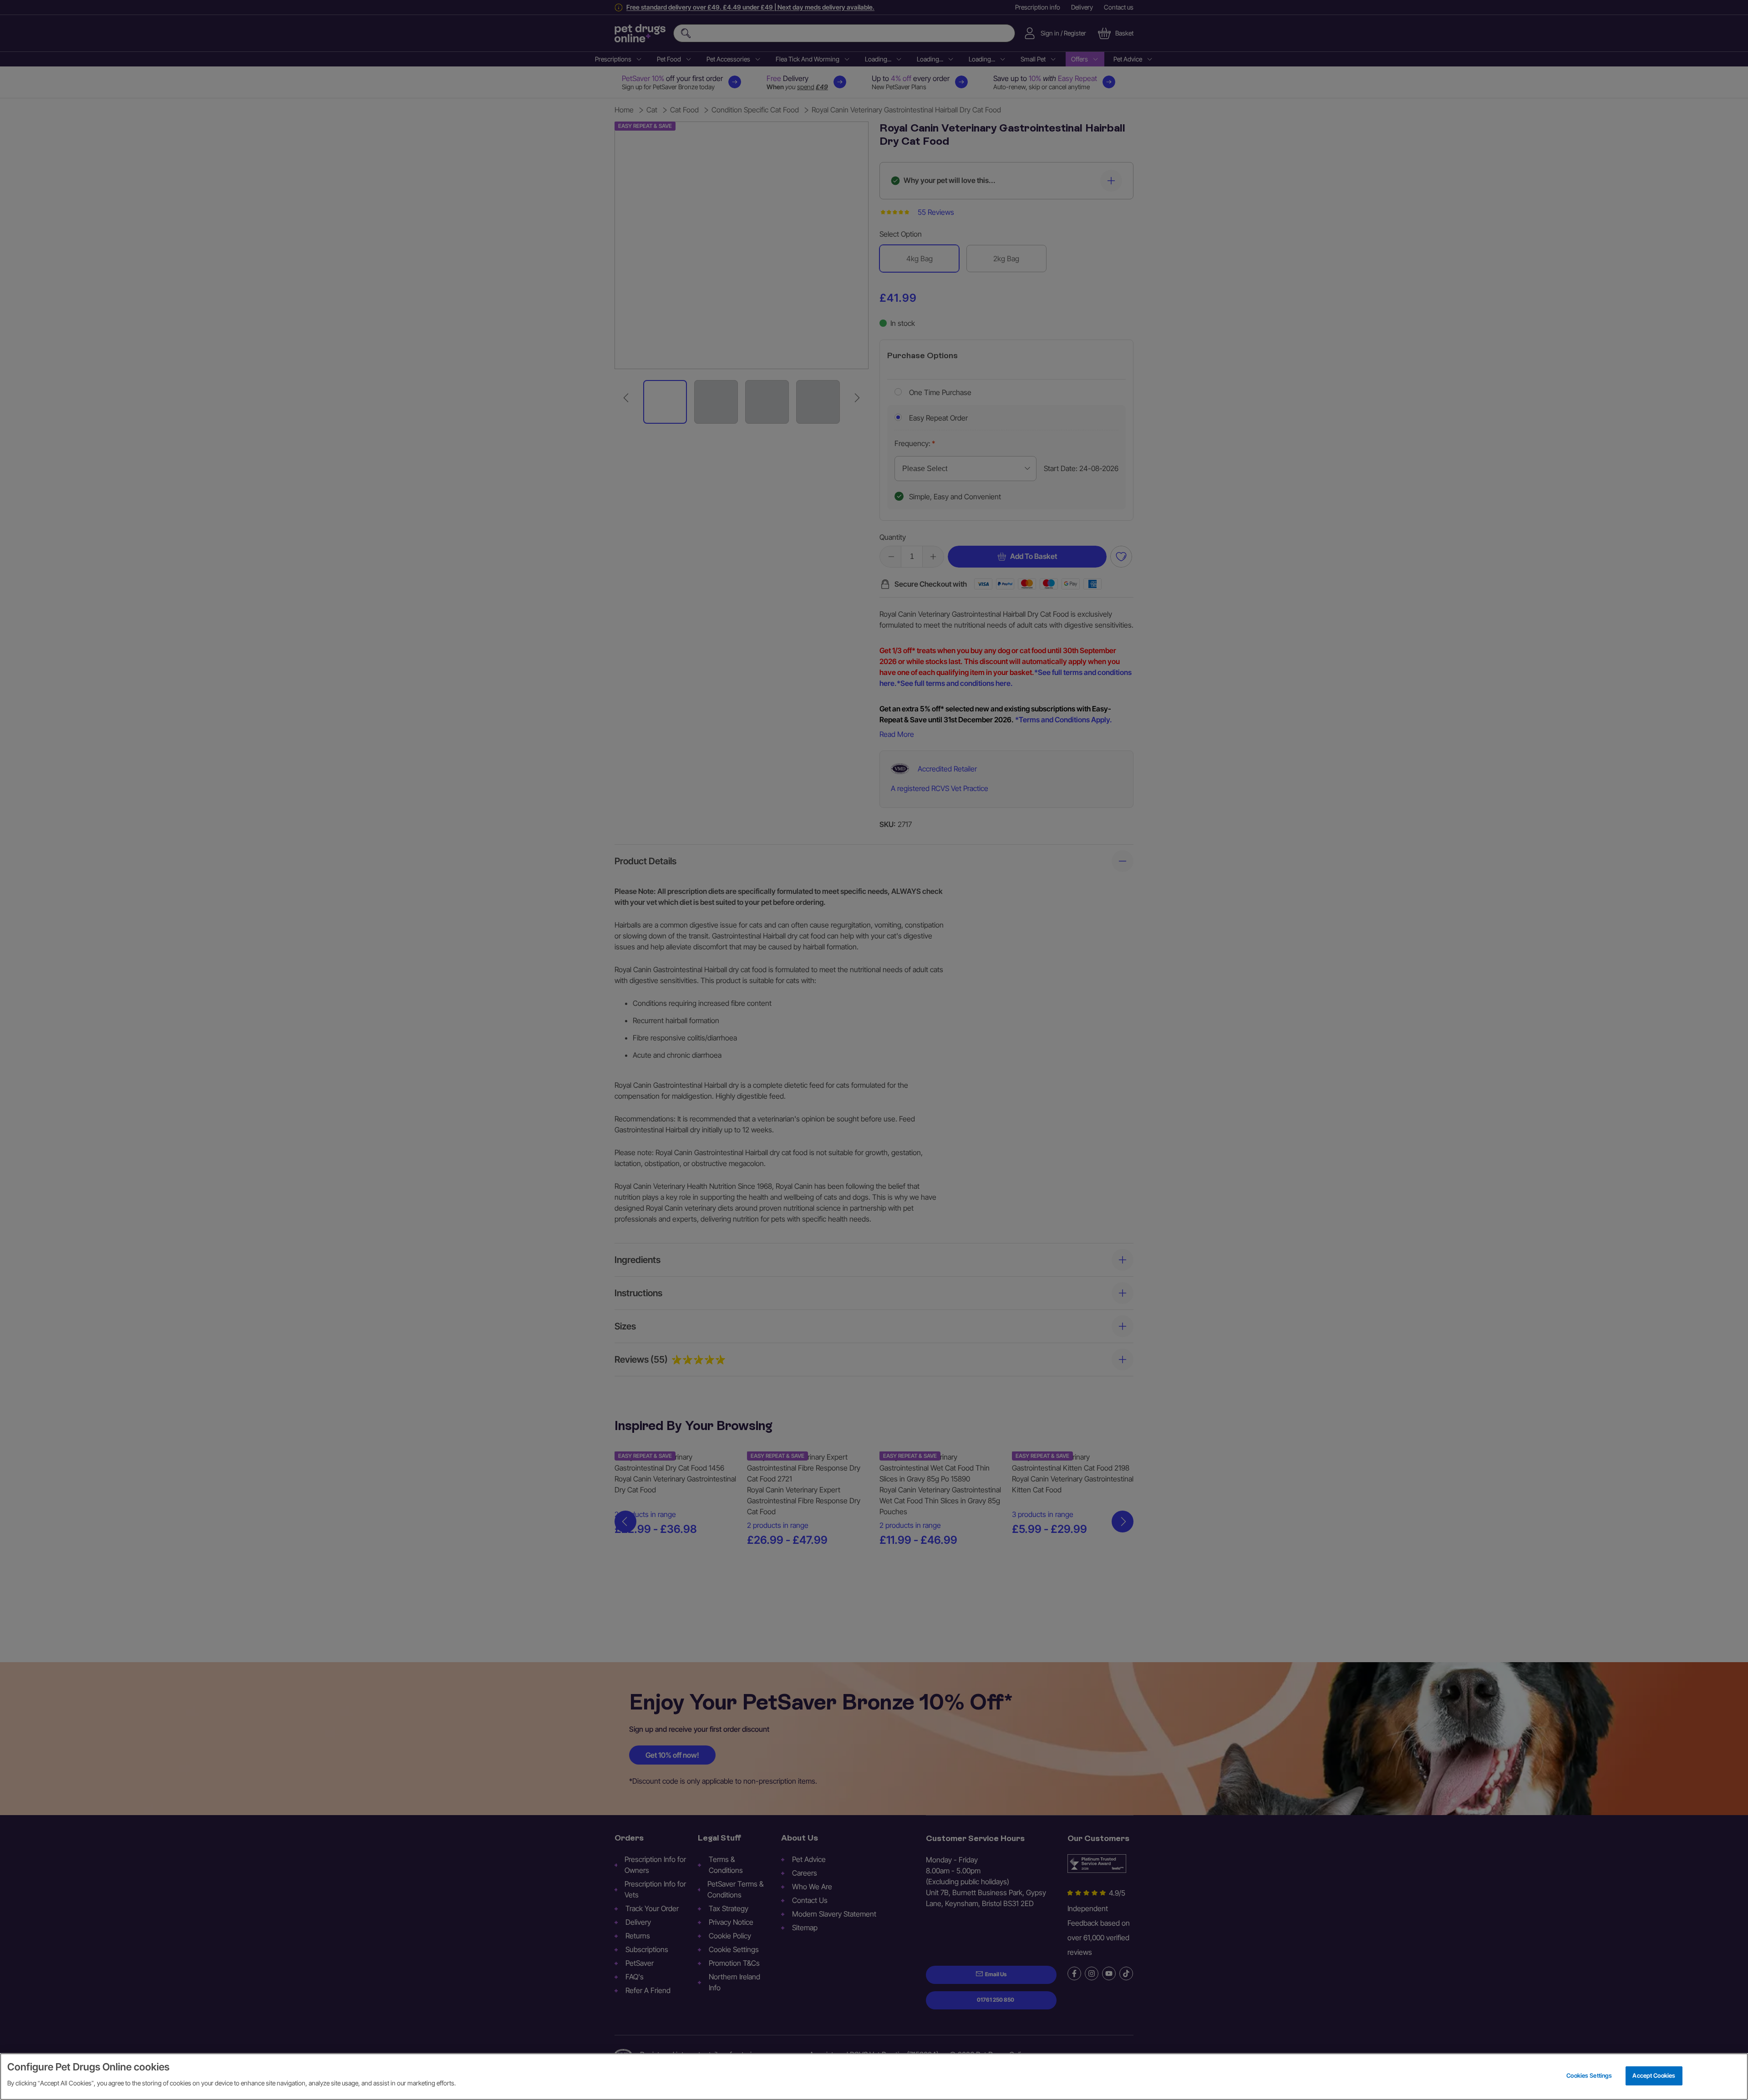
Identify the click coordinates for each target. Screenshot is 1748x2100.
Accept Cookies (1654, 2075)
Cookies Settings (1589, 2075)
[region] (874, 2077)
